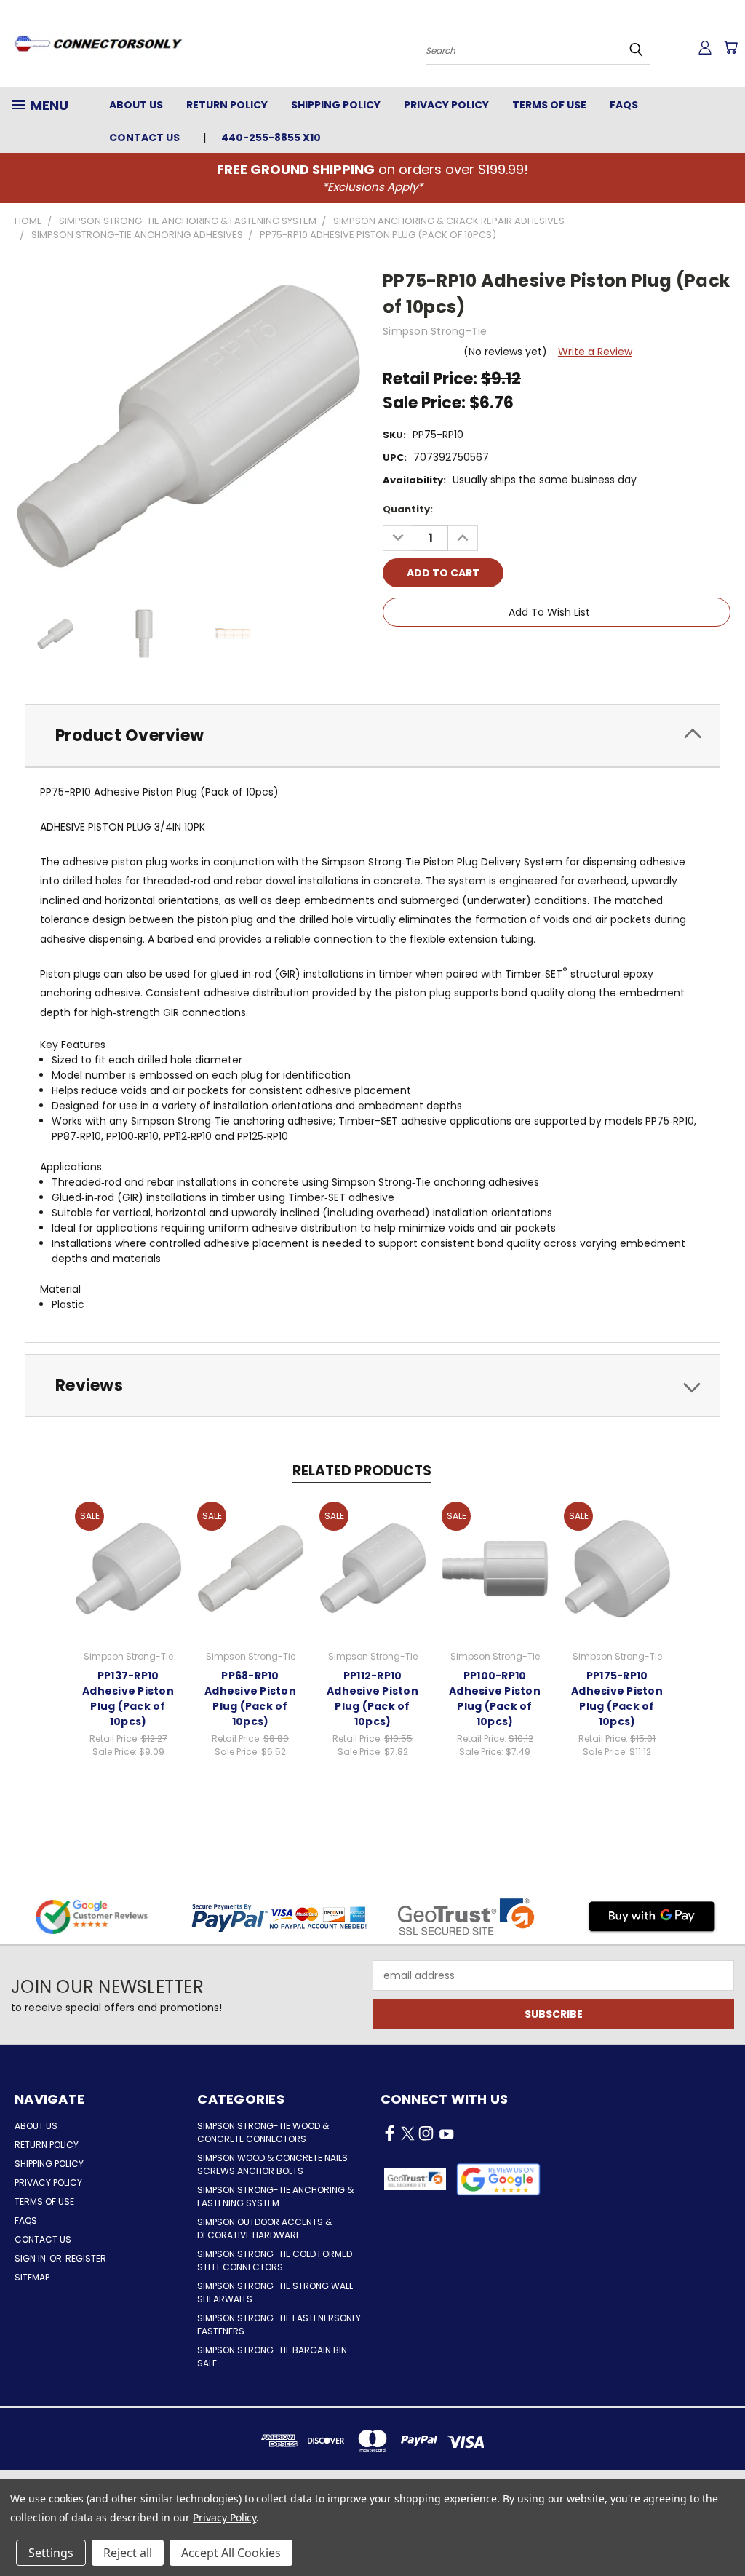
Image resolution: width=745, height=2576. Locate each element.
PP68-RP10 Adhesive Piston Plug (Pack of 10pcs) (250, 1699)
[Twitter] (468, 654)
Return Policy (227, 105)
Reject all (128, 2553)
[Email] (418, 654)
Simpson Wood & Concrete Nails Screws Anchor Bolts (272, 2164)
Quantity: (408, 509)
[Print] (443, 654)
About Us (136, 105)
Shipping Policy (336, 105)
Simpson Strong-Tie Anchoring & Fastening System (275, 2196)
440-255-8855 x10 (271, 138)
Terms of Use (549, 105)
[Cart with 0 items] (730, 47)
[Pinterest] (493, 654)
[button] (498, 2179)
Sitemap (32, 2277)
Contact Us (144, 138)
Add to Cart (128, 1566)
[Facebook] (394, 654)
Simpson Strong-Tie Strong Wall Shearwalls (275, 2292)
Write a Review (595, 352)
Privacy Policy (446, 105)
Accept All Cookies (231, 2553)
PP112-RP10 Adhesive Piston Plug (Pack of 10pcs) (372, 1699)
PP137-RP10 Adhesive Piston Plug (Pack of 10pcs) (128, 1699)
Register (86, 2258)
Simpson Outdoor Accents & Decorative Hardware (264, 2228)
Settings (51, 2553)
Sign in (31, 2258)
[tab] (372, 736)
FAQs (624, 105)
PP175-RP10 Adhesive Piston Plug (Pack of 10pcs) (617, 1699)
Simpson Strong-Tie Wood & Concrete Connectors (263, 2132)
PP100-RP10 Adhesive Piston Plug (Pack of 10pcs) (495, 1699)
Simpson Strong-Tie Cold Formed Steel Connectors (275, 2260)
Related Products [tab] (362, 1471)
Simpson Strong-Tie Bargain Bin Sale (272, 2357)
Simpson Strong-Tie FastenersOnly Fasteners (279, 2325)
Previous (723, 2531)
